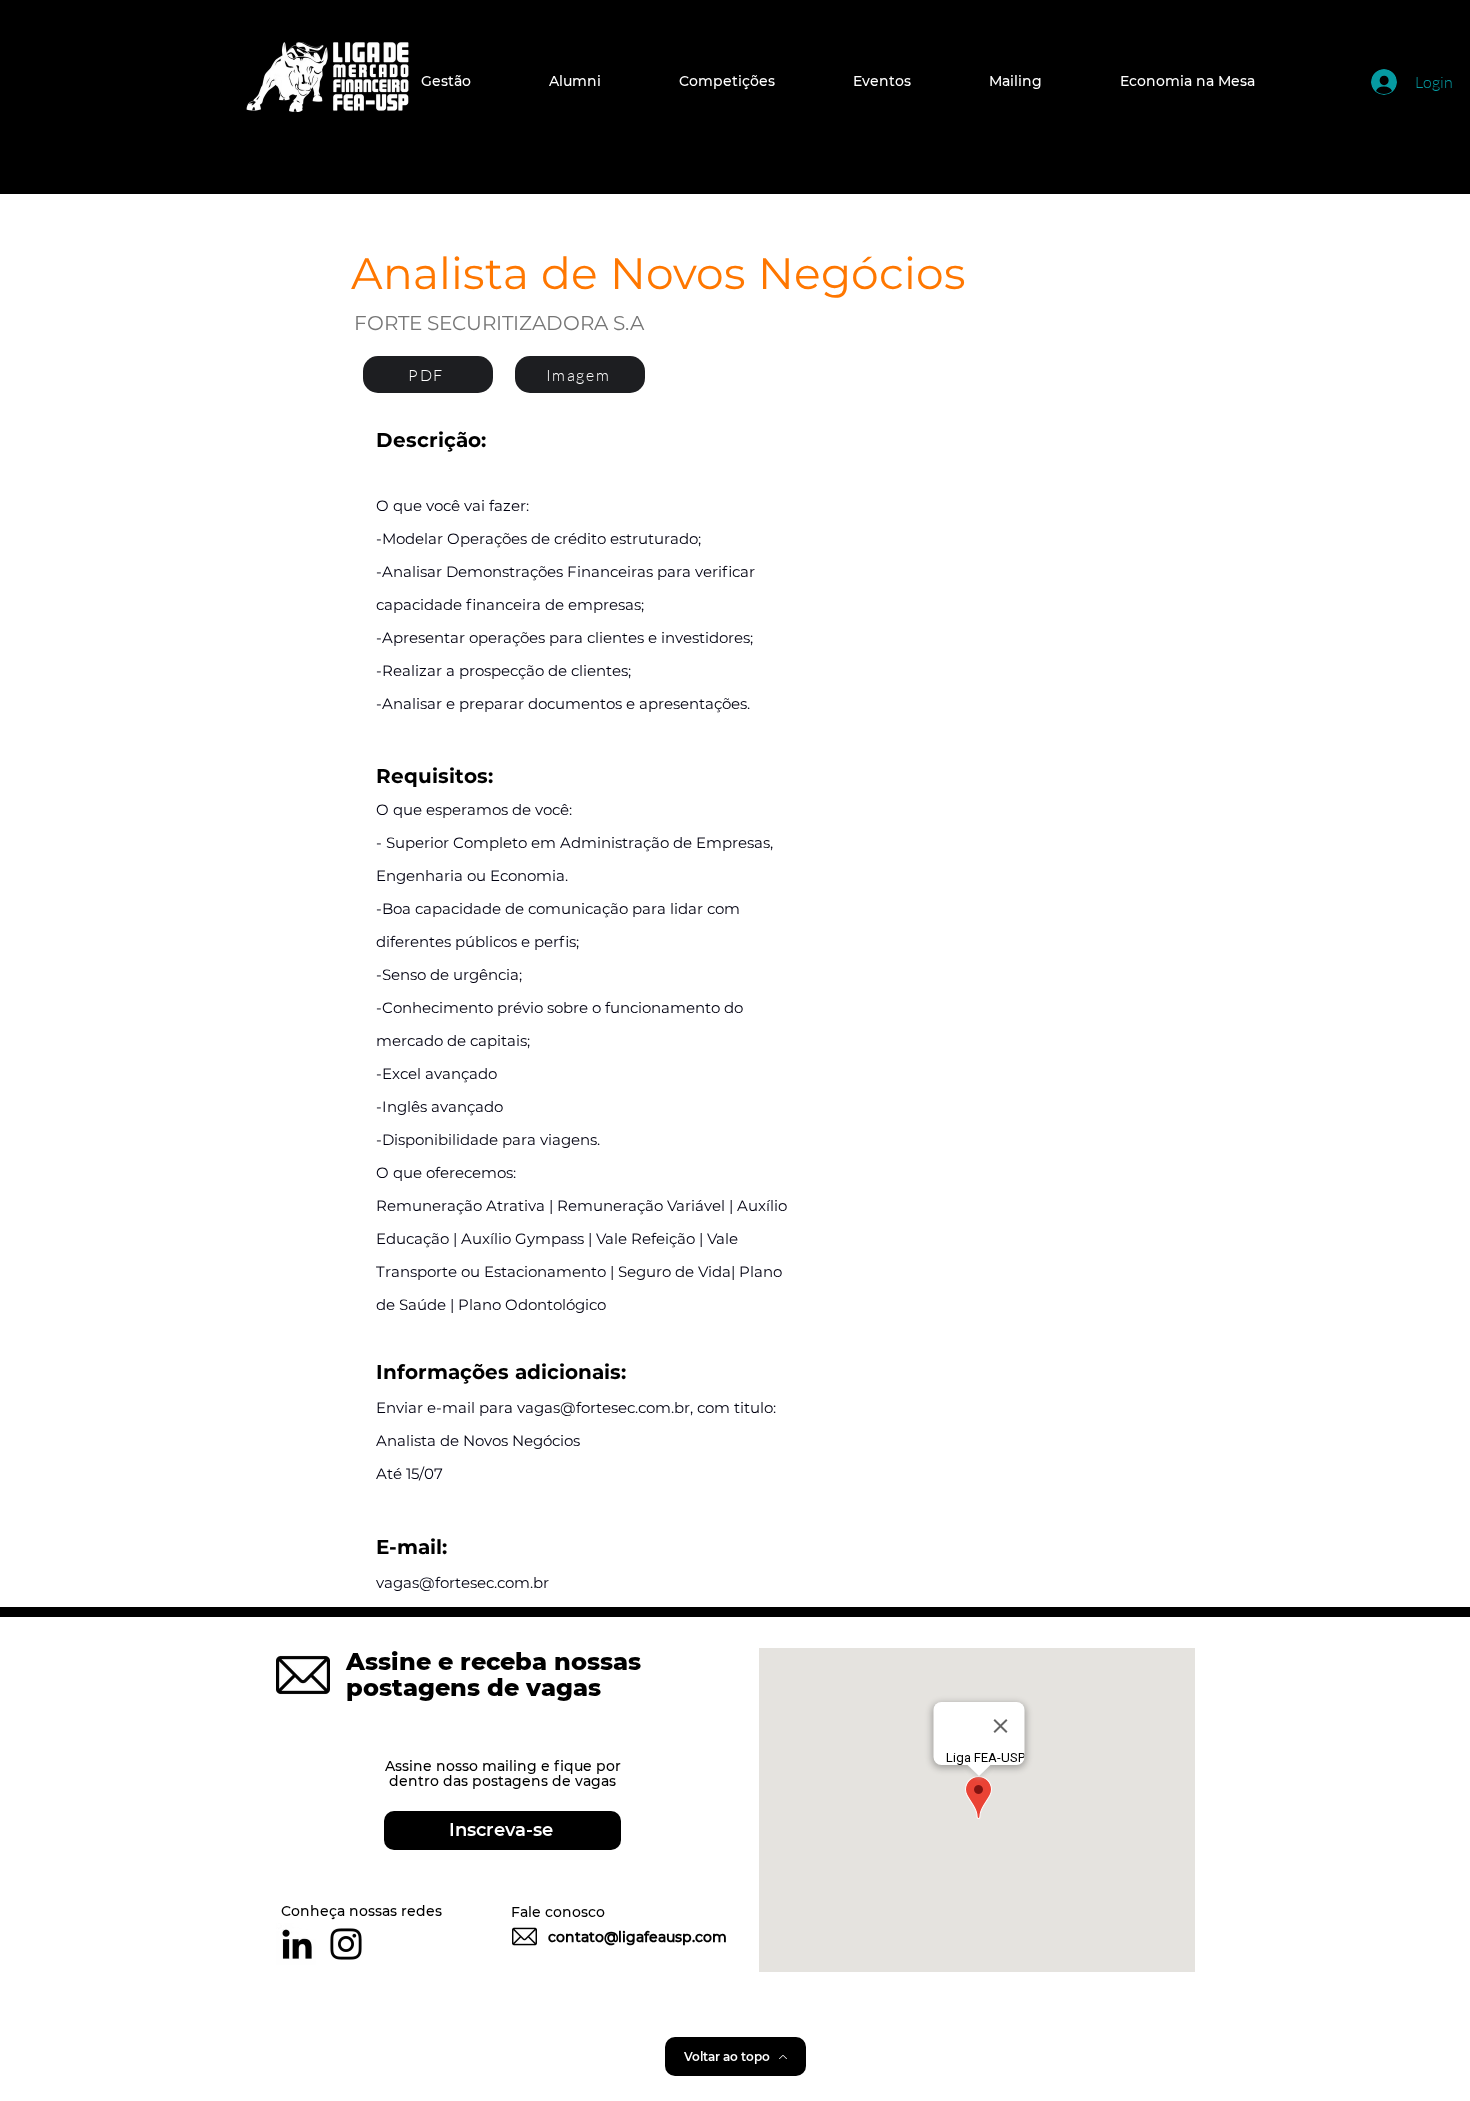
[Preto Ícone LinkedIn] (297, 1944)
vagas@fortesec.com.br (603, 1407)
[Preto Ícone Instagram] (346, 1944)
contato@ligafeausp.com (637, 1937)
